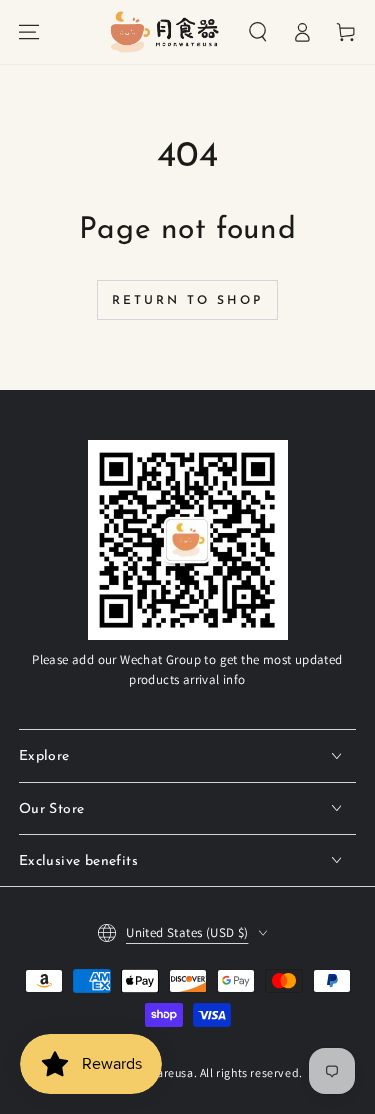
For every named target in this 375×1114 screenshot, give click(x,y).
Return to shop (187, 301)
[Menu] (29, 32)
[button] (258, 32)
